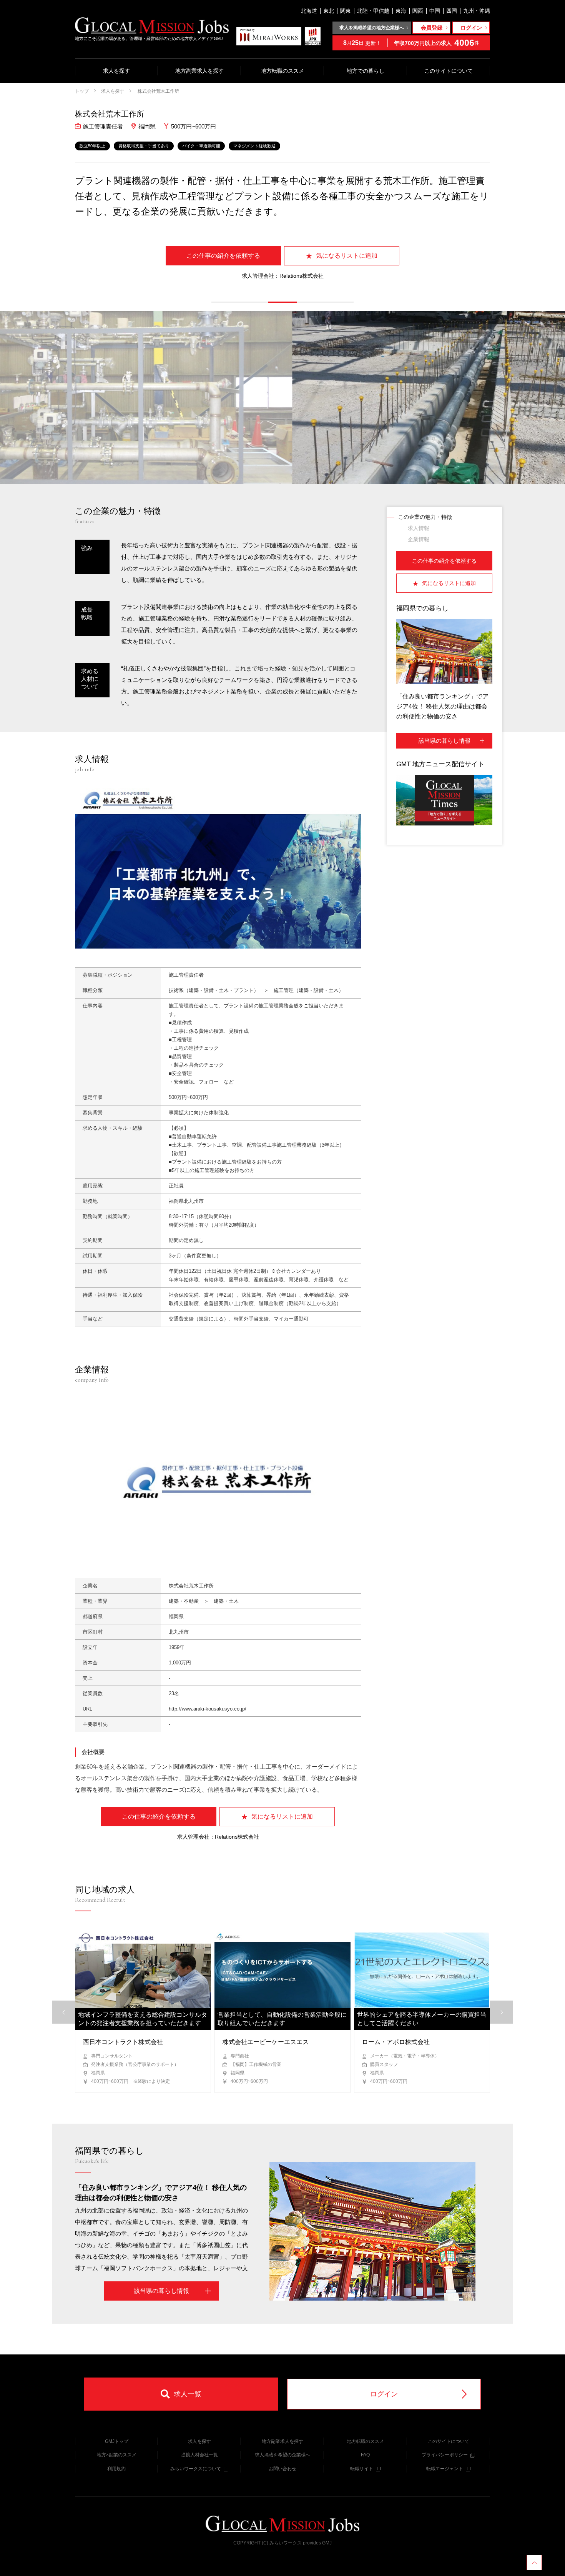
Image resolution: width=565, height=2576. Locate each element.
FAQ (365, 2455)
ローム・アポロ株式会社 (396, 2042)
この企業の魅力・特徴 (425, 517)
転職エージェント (445, 2469)
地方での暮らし (366, 71)
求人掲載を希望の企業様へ (282, 2455)
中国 (435, 11)
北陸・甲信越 (373, 11)
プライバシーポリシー (445, 2455)
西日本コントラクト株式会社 (123, 2042)
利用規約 (116, 2469)
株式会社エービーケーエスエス (266, 2042)
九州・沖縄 (477, 11)
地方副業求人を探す (199, 71)
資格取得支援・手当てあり (144, 146)
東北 (329, 11)
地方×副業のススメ (117, 2455)
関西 (418, 11)
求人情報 (419, 528)
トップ (82, 91)
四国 (452, 11)
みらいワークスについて (196, 2469)
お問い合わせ (282, 2469)
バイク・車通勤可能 (201, 146)
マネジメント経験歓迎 (254, 146)
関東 (346, 11)
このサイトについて (449, 71)
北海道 (309, 11)
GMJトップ (117, 2441)
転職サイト (362, 2469)
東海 (401, 11)
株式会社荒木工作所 (158, 91)
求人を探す (116, 71)
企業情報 (419, 539)
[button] (226, 302)
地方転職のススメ (282, 71)
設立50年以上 (92, 146)
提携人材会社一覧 (199, 2455)
